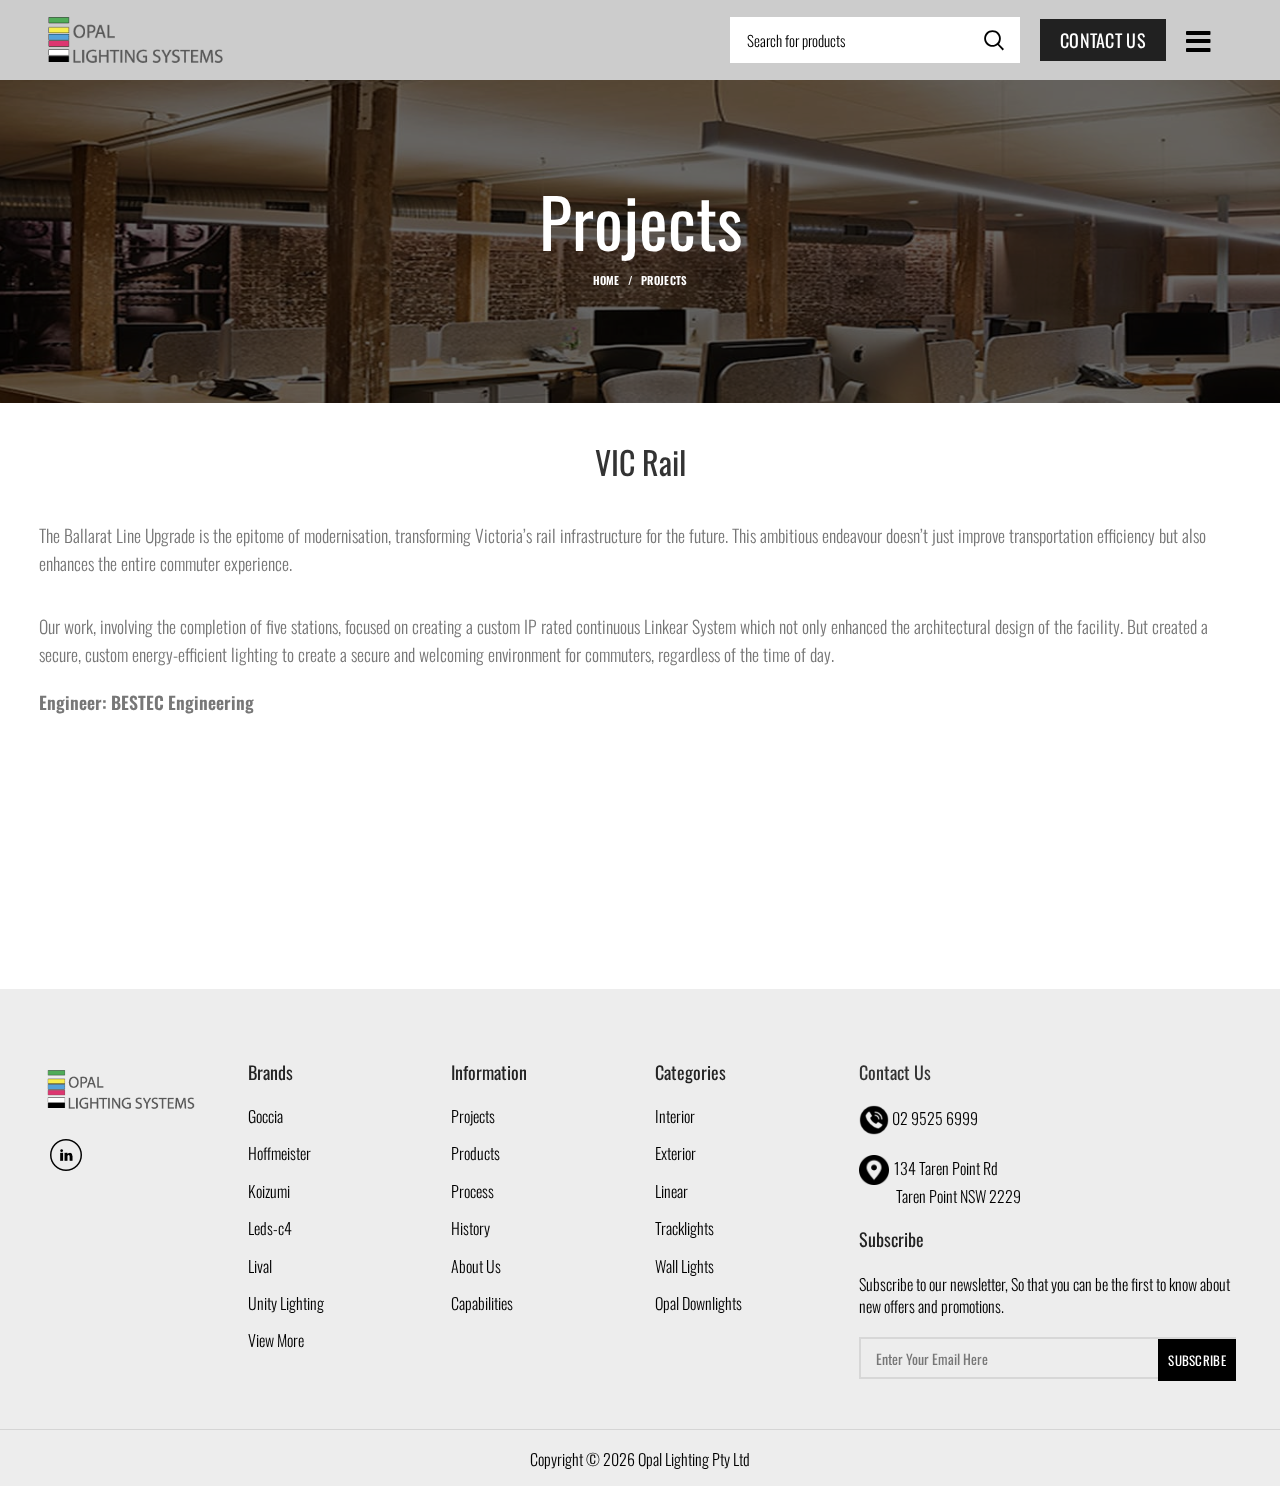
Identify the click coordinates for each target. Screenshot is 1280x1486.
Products (475, 1153)
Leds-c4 (270, 1228)
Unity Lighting (286, 1303)
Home (606, 280)
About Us (476, 1266)
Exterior (675, 1153)
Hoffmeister (279, 1153)
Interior (675, 1116)
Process (472, 1191)
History (470, 1228)
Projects (664, 280)
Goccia (265, 1116)
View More (276, 1340)
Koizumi (269, 1191)
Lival (260, 1266)
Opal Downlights (698, 1303)
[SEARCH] (993, 40)
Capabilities (482, 1303)
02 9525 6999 (935, 1118)
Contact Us (1103, 40)
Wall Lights (684, 1266)
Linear (671, 1191)
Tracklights (684, 1228)
